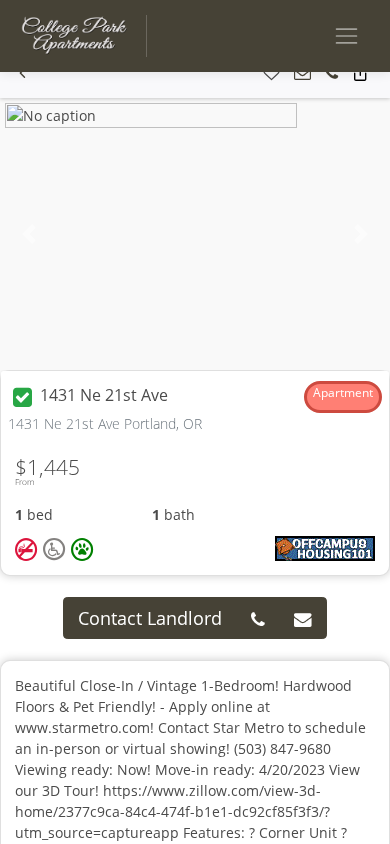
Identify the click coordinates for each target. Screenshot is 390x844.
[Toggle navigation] (346, 35)
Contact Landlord (150, 618)
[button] (22, 73)
